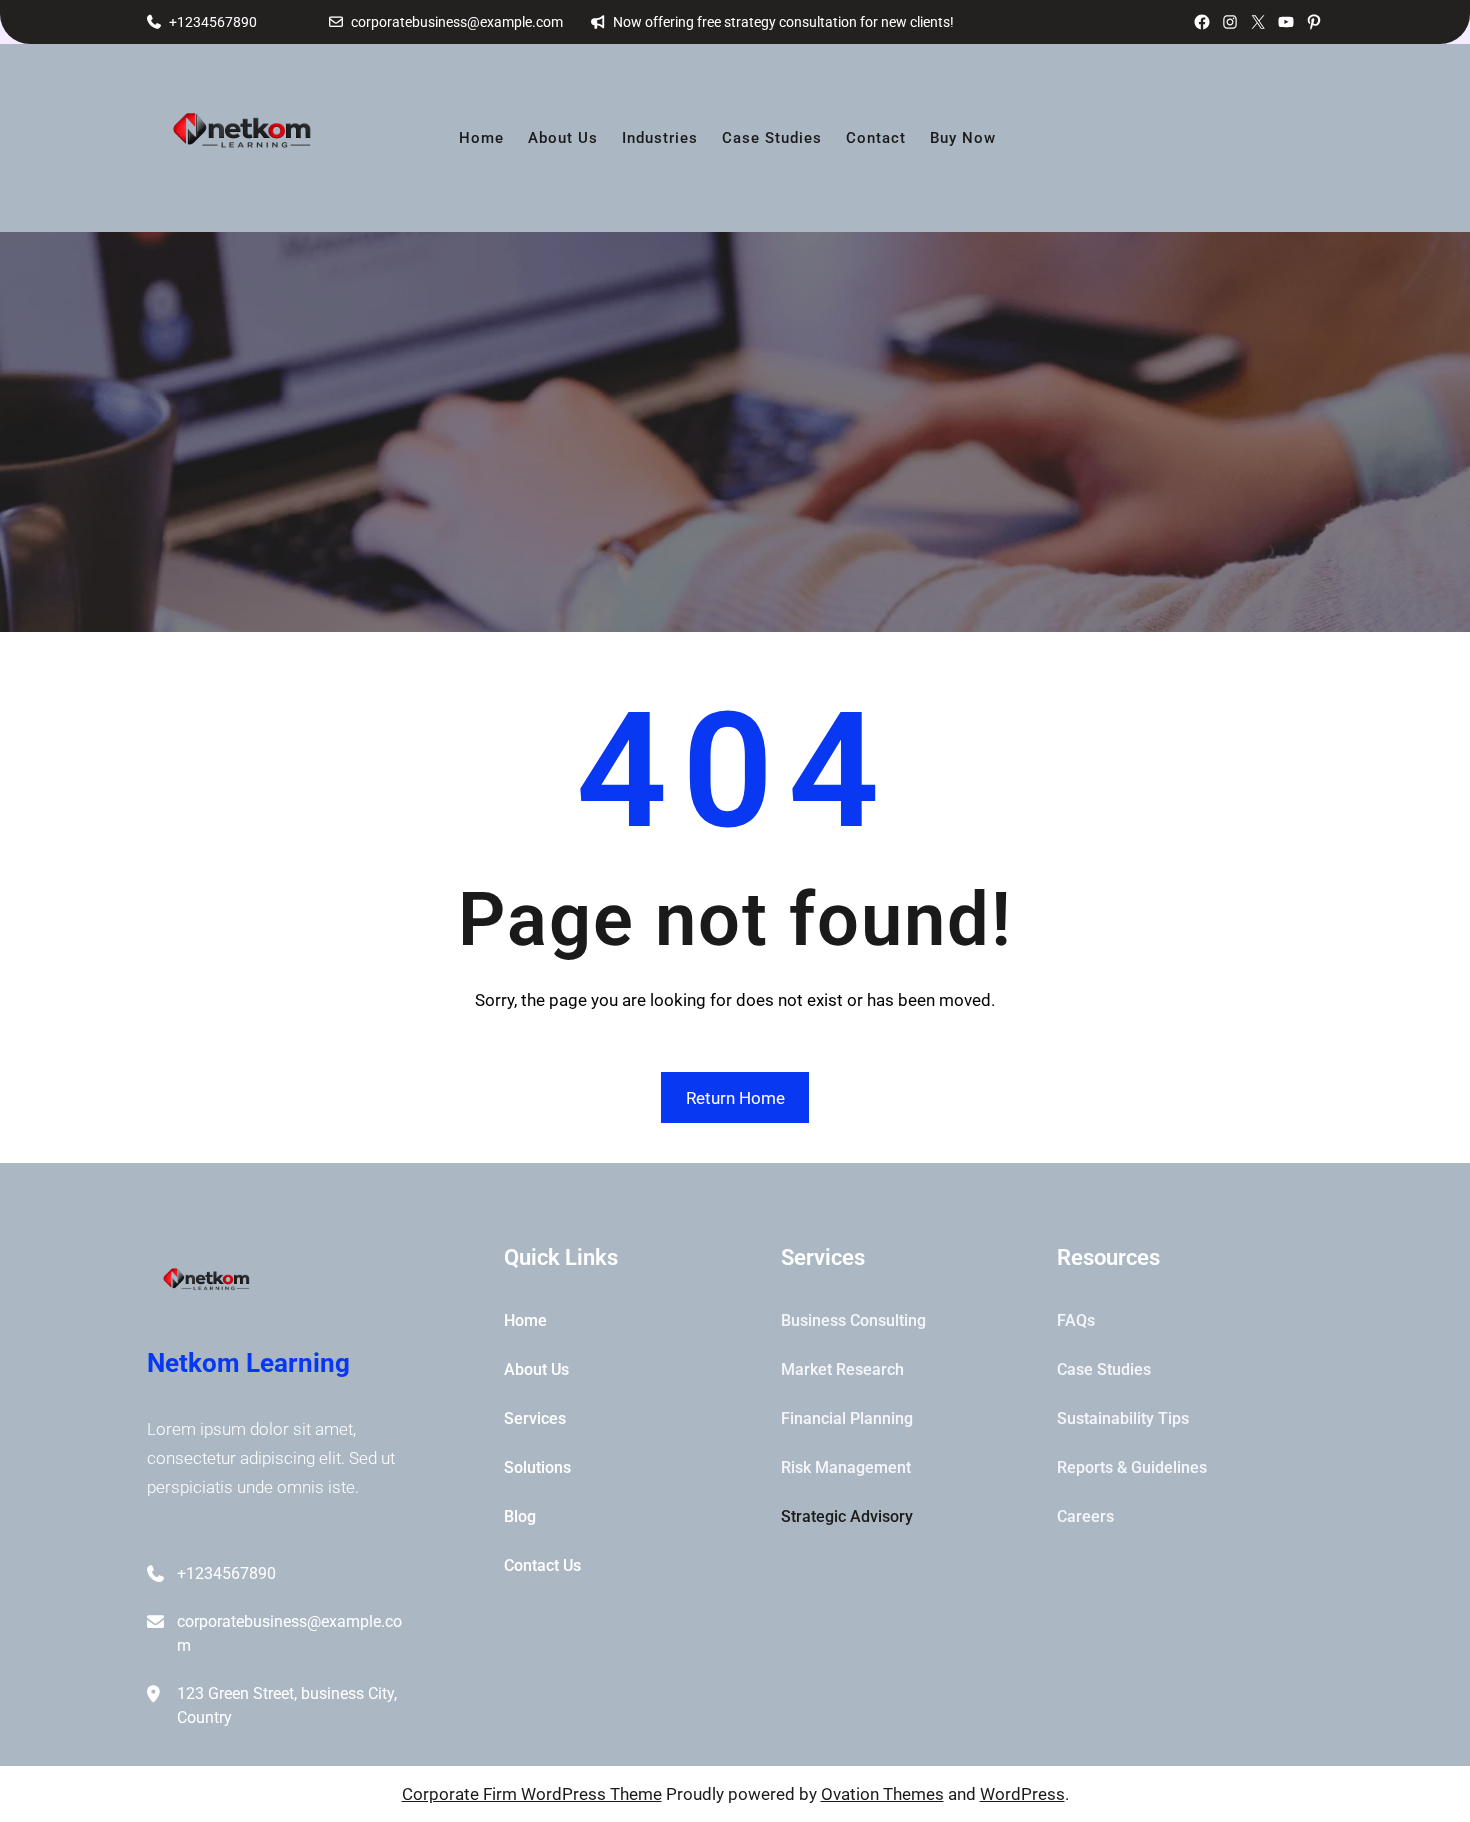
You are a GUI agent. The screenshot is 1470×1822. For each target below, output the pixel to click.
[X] (1258, 22)
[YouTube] (1286, 22)
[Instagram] (1230, 22)
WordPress (1022, 1794)
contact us (542, 1565)
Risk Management (846, 1467)
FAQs (1076, 1320)
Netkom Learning (248, 1363)
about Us (536, 1369)
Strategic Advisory (847, 1516)
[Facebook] (1202, 22)
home (525, 1320)
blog (520, 1516)
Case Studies (1104, 1369)
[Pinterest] (1314, 22)
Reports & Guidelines (1132, 1467)
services (535, 1418)
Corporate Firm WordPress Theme (532, 1794)
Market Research (842, 1369)
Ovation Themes (882, 1794)
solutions (537, 1467)
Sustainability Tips (1123, 1418)
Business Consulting (853, 1320)
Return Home (735, 1098)
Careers (1085, 1516)
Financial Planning (847, 1418)
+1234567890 (213, 22)
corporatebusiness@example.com (457, 22)
